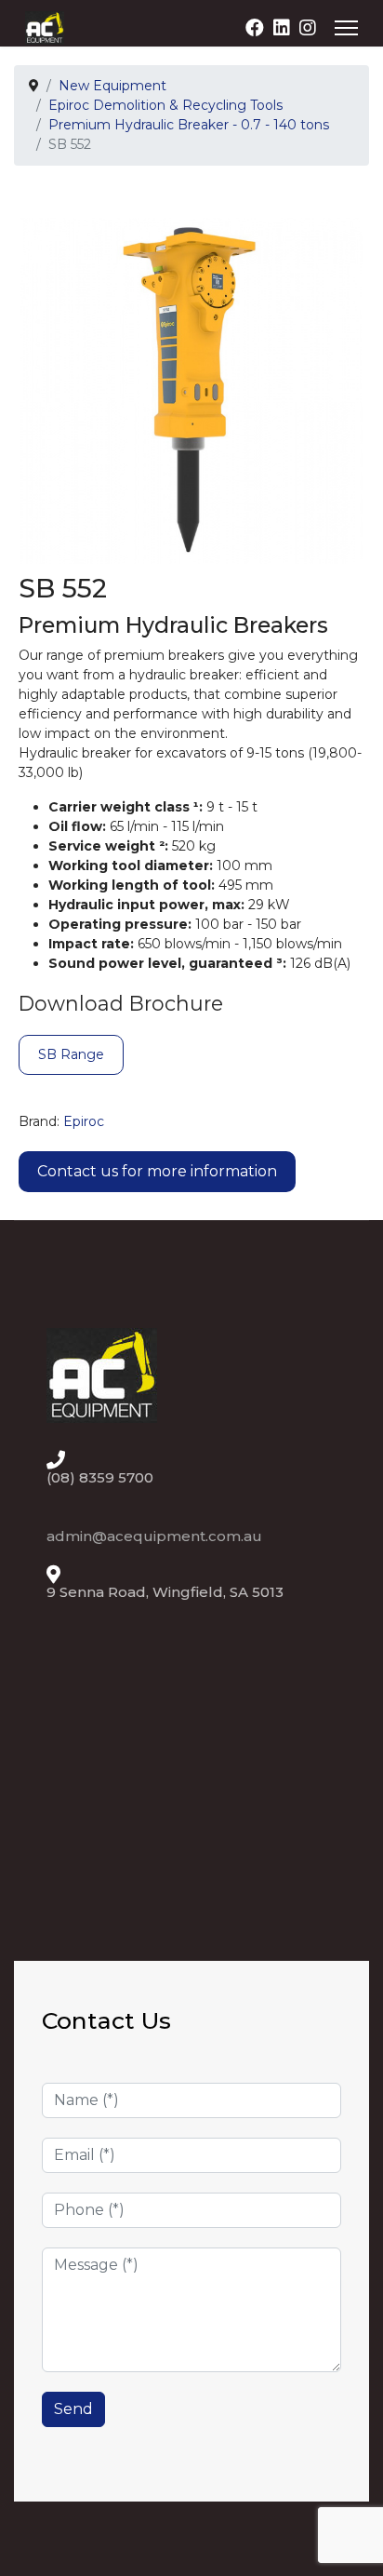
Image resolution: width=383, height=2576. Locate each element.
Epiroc (84, 1121)
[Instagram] (308, 28)
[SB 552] (191, 390)
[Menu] (346, 28)
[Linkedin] (282, 28)
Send (73, 2409)
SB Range (71, 1054)
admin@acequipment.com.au (154, 1536)
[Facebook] (255, 28)
